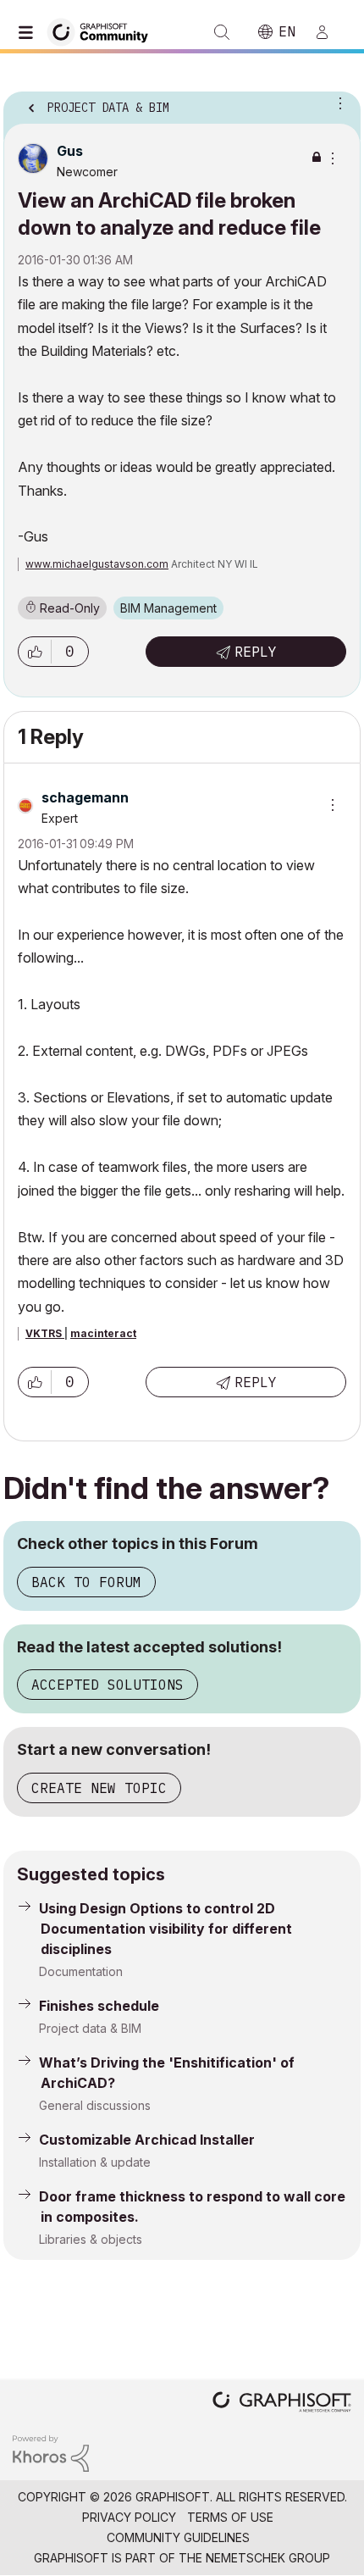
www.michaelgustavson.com (97, 564)
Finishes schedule (99, 2006)
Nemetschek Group (268, 2558)
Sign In (329, 32)
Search (222, 32)
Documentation (81, 1971)
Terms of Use (230, 2517)
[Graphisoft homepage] (282, 2404)
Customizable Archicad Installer (147, 2140)
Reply (256, 652)
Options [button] (337, 103)
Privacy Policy (129, 2517)
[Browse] (30, 32)
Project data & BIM (90, 2028)
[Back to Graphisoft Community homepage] (103, 31)
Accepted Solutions (108, 1685)
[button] (35, 652)
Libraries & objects (91, 2239)
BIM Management (168, 608)
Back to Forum (86, 1582)
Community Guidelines (178, 2537)
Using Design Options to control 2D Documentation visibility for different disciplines (165, 1929)
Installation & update (95, 2162)
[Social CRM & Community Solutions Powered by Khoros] (51, 2452)
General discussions (95, 2105)
